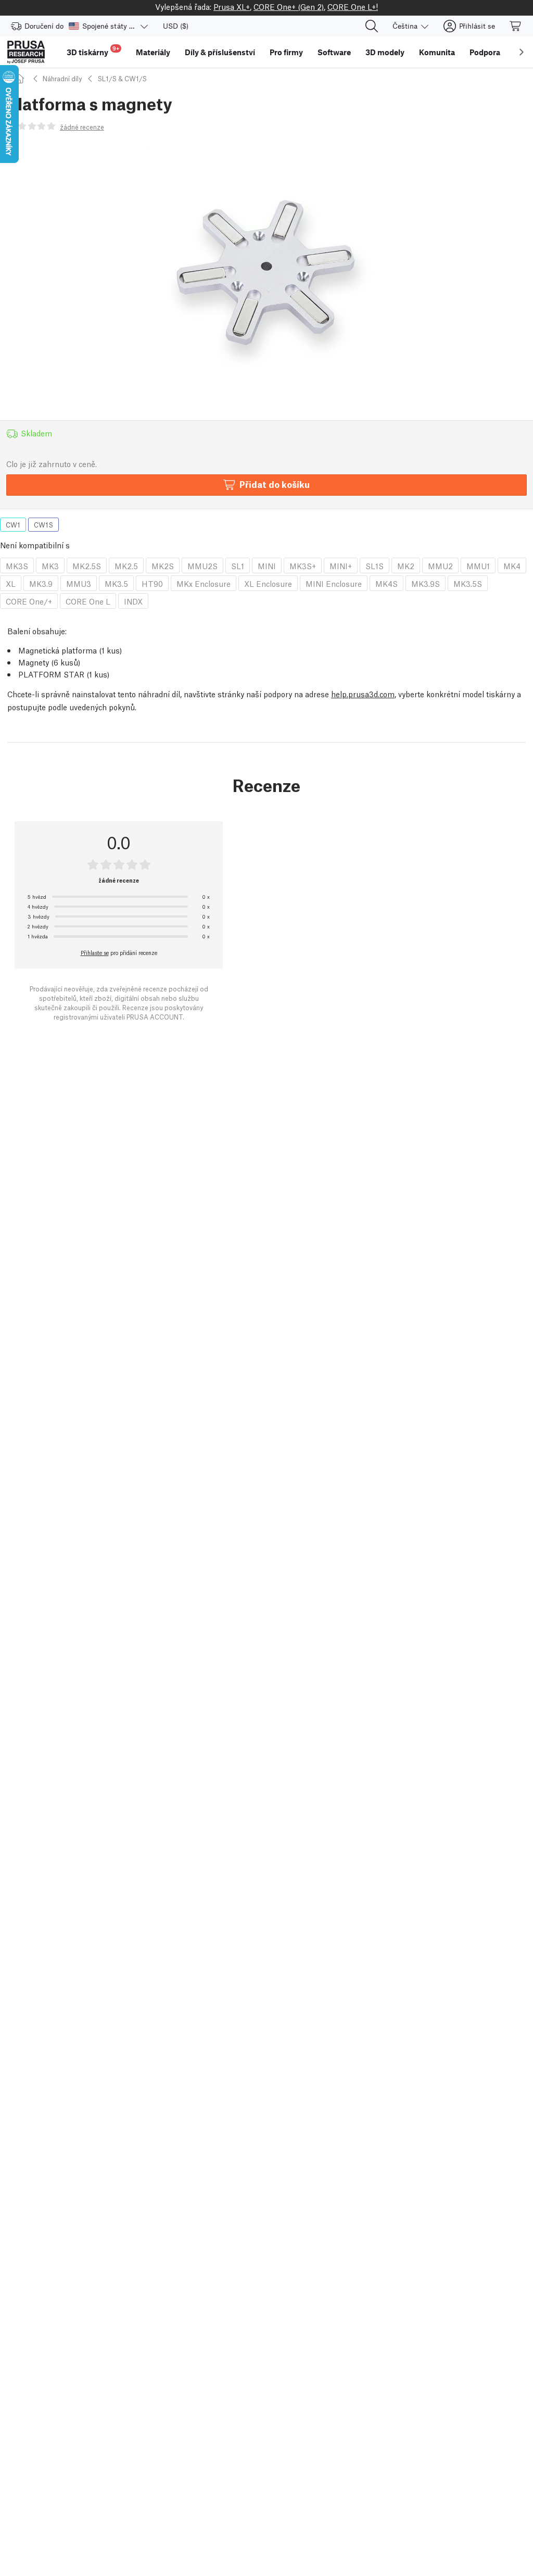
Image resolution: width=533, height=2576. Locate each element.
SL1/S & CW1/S (122, 78)
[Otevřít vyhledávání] (372, 26)
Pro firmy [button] (286, 52)
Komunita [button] (437, 52)
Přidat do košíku (275, 484)
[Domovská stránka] (21, 78)
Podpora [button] (485, 52)
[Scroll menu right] (522, 52)
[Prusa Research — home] (26, 52)
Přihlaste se (95, 952)
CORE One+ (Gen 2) (289, 6)
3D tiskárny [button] (93, 51)
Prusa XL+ (232, 6)
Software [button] (334, 52)
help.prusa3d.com (363, 694)
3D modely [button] (385, 52)
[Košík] (516, 26)
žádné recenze (82, 127)
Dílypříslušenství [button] (220, 52)
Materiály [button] (153, 52)
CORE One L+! (353, 6)
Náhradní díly (62, 78)
